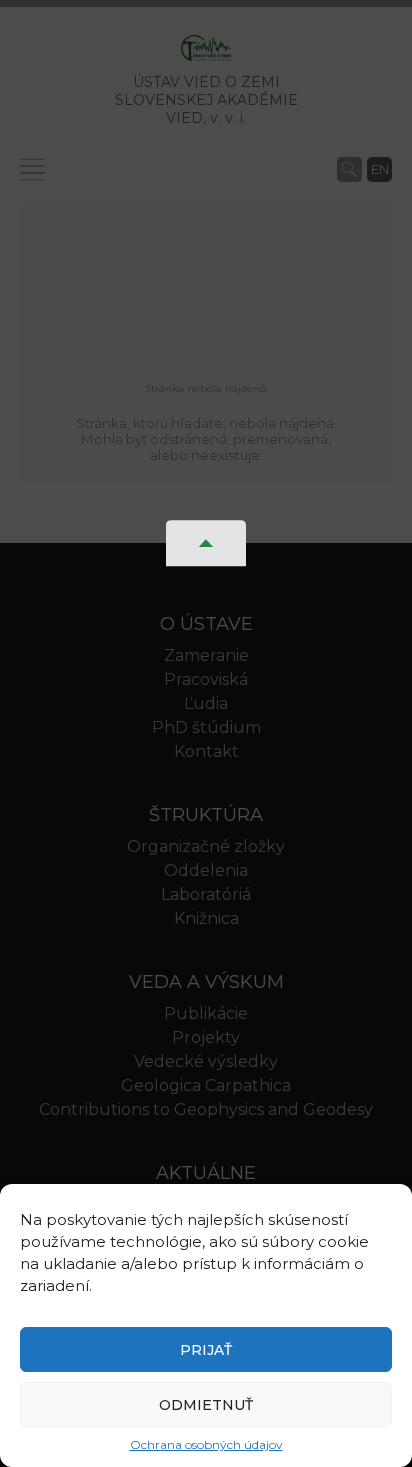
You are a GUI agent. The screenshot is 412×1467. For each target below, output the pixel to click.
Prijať (206, 1350)
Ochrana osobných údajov (206, 1444)
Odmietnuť (206, 1405)
